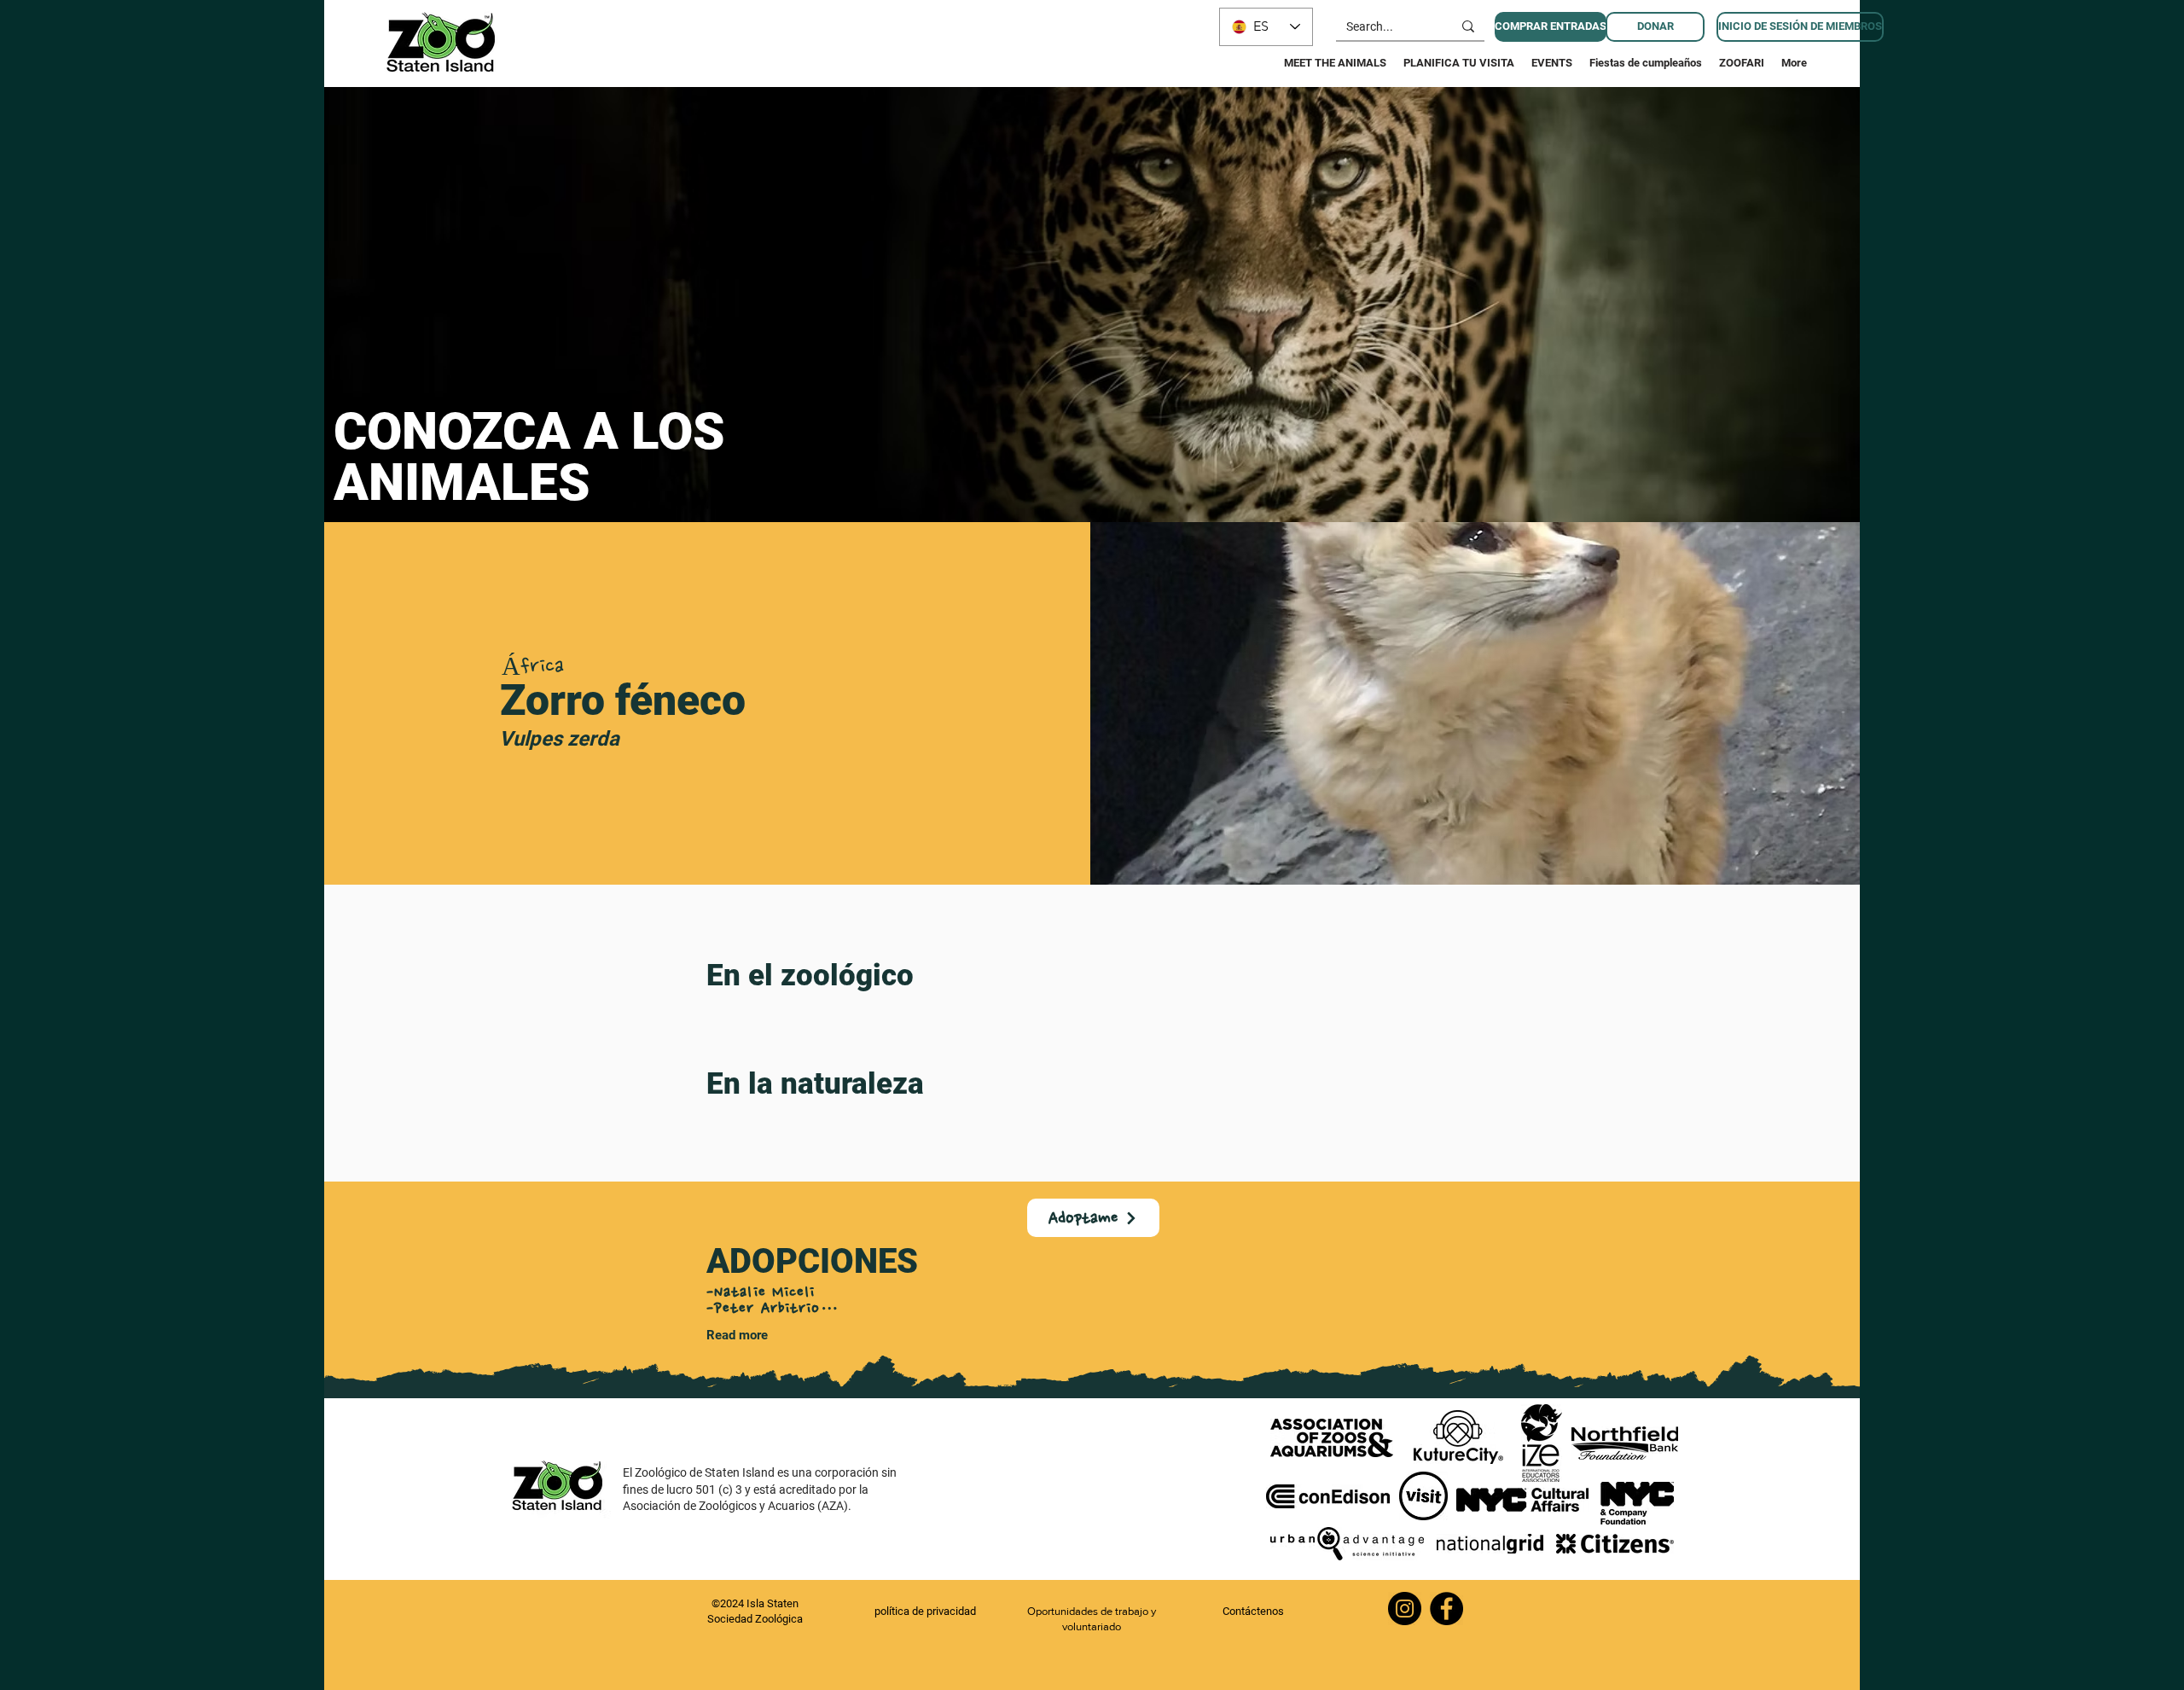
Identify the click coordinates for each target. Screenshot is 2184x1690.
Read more (737, 1335)
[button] (1655, 27)
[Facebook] (1446, 1609)
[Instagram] (1405, 1609)
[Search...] (1468, 26)
